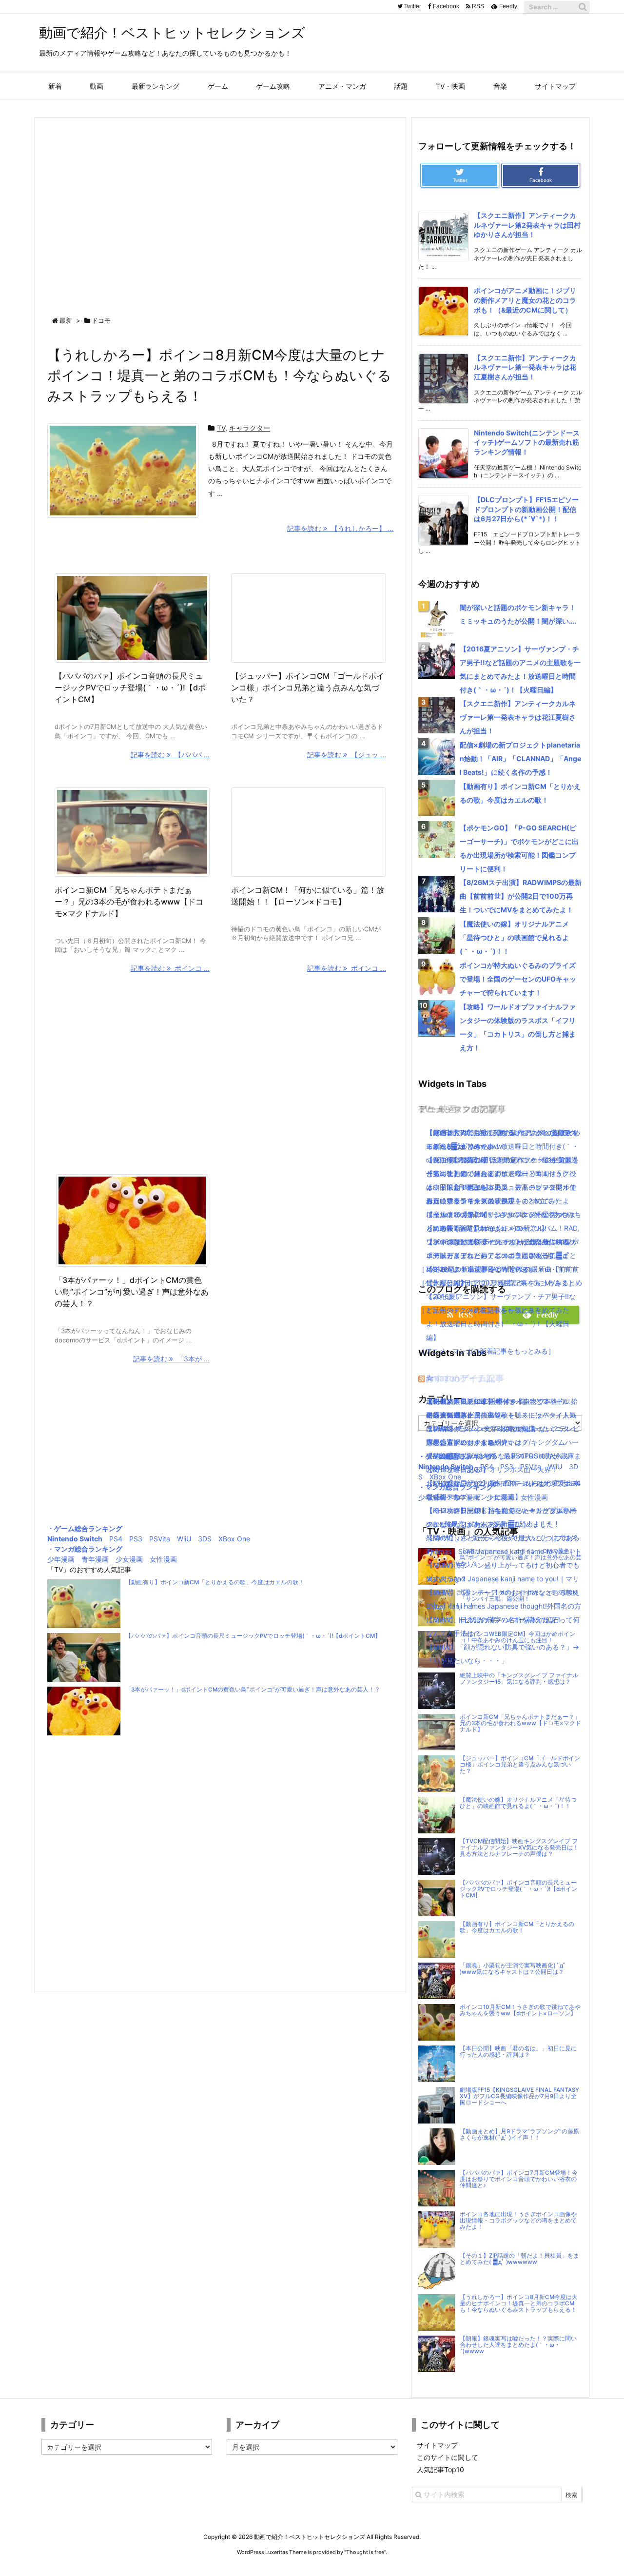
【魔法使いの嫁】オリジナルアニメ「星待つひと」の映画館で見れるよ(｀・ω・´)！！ (514, 937)
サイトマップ (437, 2445)
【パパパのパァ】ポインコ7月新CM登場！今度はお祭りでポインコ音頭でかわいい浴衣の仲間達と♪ (519, 2179)
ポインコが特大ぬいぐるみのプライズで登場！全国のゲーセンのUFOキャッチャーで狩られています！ (518, 979)
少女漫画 (129, 1559)
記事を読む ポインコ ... (170, 968)
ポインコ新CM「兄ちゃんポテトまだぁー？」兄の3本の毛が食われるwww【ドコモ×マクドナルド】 (129, 902)
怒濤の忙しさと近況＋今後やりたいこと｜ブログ (501, 1538)
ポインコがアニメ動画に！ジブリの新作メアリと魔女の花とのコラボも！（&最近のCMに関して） (525, 300)
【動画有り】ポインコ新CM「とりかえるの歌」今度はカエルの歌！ (215, 1582)
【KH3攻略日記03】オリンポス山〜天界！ (492, 1469)
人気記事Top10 (440, 2469)
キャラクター (250, 428)
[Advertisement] (220, 208)
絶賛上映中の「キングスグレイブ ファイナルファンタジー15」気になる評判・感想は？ (519, 1679)
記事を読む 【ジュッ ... (347, 755)
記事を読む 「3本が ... (171, 1359)
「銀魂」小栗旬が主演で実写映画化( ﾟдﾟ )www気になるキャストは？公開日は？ (513, 1969)
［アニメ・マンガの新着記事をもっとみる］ (487, 1351)
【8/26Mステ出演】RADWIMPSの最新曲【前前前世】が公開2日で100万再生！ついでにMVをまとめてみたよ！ (521, 896)
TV (221, 428)
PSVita (160, 1539)
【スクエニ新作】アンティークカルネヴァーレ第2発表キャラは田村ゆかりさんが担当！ (527, 225)
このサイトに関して (448, 2457)
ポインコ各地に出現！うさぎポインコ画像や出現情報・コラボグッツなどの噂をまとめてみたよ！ (518, 2221)
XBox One (234, 1539)
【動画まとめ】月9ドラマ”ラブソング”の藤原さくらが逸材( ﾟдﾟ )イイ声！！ (519, 2134)
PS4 (116, 1539)
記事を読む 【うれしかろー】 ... (340, 528)
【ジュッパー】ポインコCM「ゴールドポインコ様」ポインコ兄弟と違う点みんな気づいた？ (308, 688)
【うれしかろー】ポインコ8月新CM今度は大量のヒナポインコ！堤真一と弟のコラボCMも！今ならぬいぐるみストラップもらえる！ (219, 375)
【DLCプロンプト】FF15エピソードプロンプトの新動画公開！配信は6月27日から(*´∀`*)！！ (526, 509)
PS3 (136, 1539)
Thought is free (365, 2552)
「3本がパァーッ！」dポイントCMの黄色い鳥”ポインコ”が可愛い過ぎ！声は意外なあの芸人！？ (132, 1292)
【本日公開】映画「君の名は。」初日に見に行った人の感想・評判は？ (518, 2052)
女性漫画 (163, 1559)
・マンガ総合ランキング (85, 1549)
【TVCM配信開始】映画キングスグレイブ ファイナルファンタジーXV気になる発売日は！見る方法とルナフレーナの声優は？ (519, 1848)
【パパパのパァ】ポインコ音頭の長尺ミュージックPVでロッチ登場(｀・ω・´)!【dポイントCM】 (130, 688)
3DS (205, 1539)
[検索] (583, 7)
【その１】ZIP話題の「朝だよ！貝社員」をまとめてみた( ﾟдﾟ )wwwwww (519, 2259)
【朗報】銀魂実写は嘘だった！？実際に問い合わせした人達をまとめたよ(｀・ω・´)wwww (518, 2345)
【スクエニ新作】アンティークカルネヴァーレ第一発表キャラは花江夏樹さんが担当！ (525, 367)
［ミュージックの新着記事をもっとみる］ (483, 1310)
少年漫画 (61, 1559)
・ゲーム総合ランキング (85, 1528)
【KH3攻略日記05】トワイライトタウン (488, 1401)
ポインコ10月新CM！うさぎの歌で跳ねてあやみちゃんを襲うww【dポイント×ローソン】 (520, 2010)
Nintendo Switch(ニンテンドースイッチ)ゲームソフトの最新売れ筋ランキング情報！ (527, 442)
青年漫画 (95, 1559)
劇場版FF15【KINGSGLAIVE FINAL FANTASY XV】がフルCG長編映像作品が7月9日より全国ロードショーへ (519, 2096)
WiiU (184, 1539)
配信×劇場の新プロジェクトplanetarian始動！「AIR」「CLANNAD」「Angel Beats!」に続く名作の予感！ (520, 758)
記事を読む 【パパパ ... (170, 755)
